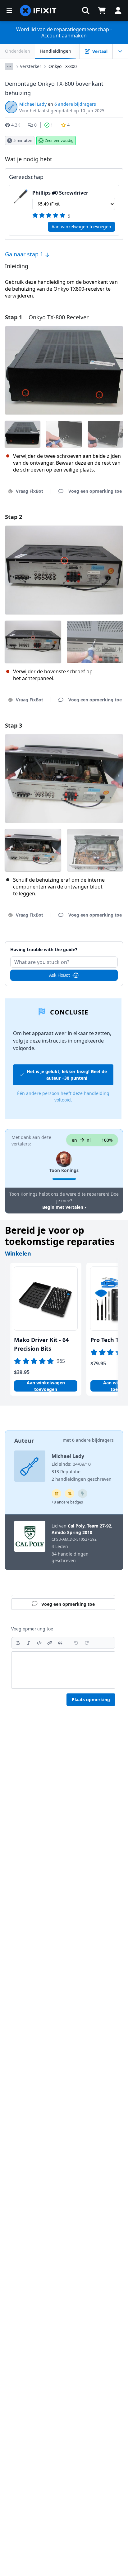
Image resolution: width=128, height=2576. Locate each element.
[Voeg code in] (39, 1643)
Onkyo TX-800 (63, 66)
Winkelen (18, 1253)
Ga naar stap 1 (25, 254)
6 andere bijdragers (75, 104)
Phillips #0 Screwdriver (60, 193)
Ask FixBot (59, 975)
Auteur (24, 1441)
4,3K (16, 125)
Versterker (31, 66)
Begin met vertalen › (64, 1207)
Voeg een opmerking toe (64, 946)
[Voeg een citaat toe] (60, 1643)
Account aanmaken (64, 36)
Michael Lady (33, 104)
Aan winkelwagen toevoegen (81, 227)
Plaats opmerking (91, 1700)
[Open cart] (102, 11)
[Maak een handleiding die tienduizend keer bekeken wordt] (70, 1494)
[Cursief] (29, 1643)
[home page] (38, 11)
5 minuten (23, 140)
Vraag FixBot (30, 491)
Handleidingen (56, 51)
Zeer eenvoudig (59, 140)
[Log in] (118, 11)
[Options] (9, 66)
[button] (86, 11)
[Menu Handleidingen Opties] (120, 51)
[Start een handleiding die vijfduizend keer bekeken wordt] (83, 1494)
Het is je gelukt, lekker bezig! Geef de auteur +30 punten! (67, 1075)
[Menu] (9, 11)
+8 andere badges (67, 1502)
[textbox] (63, 1670)
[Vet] (18, 1643)
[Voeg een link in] (50, 1643)
